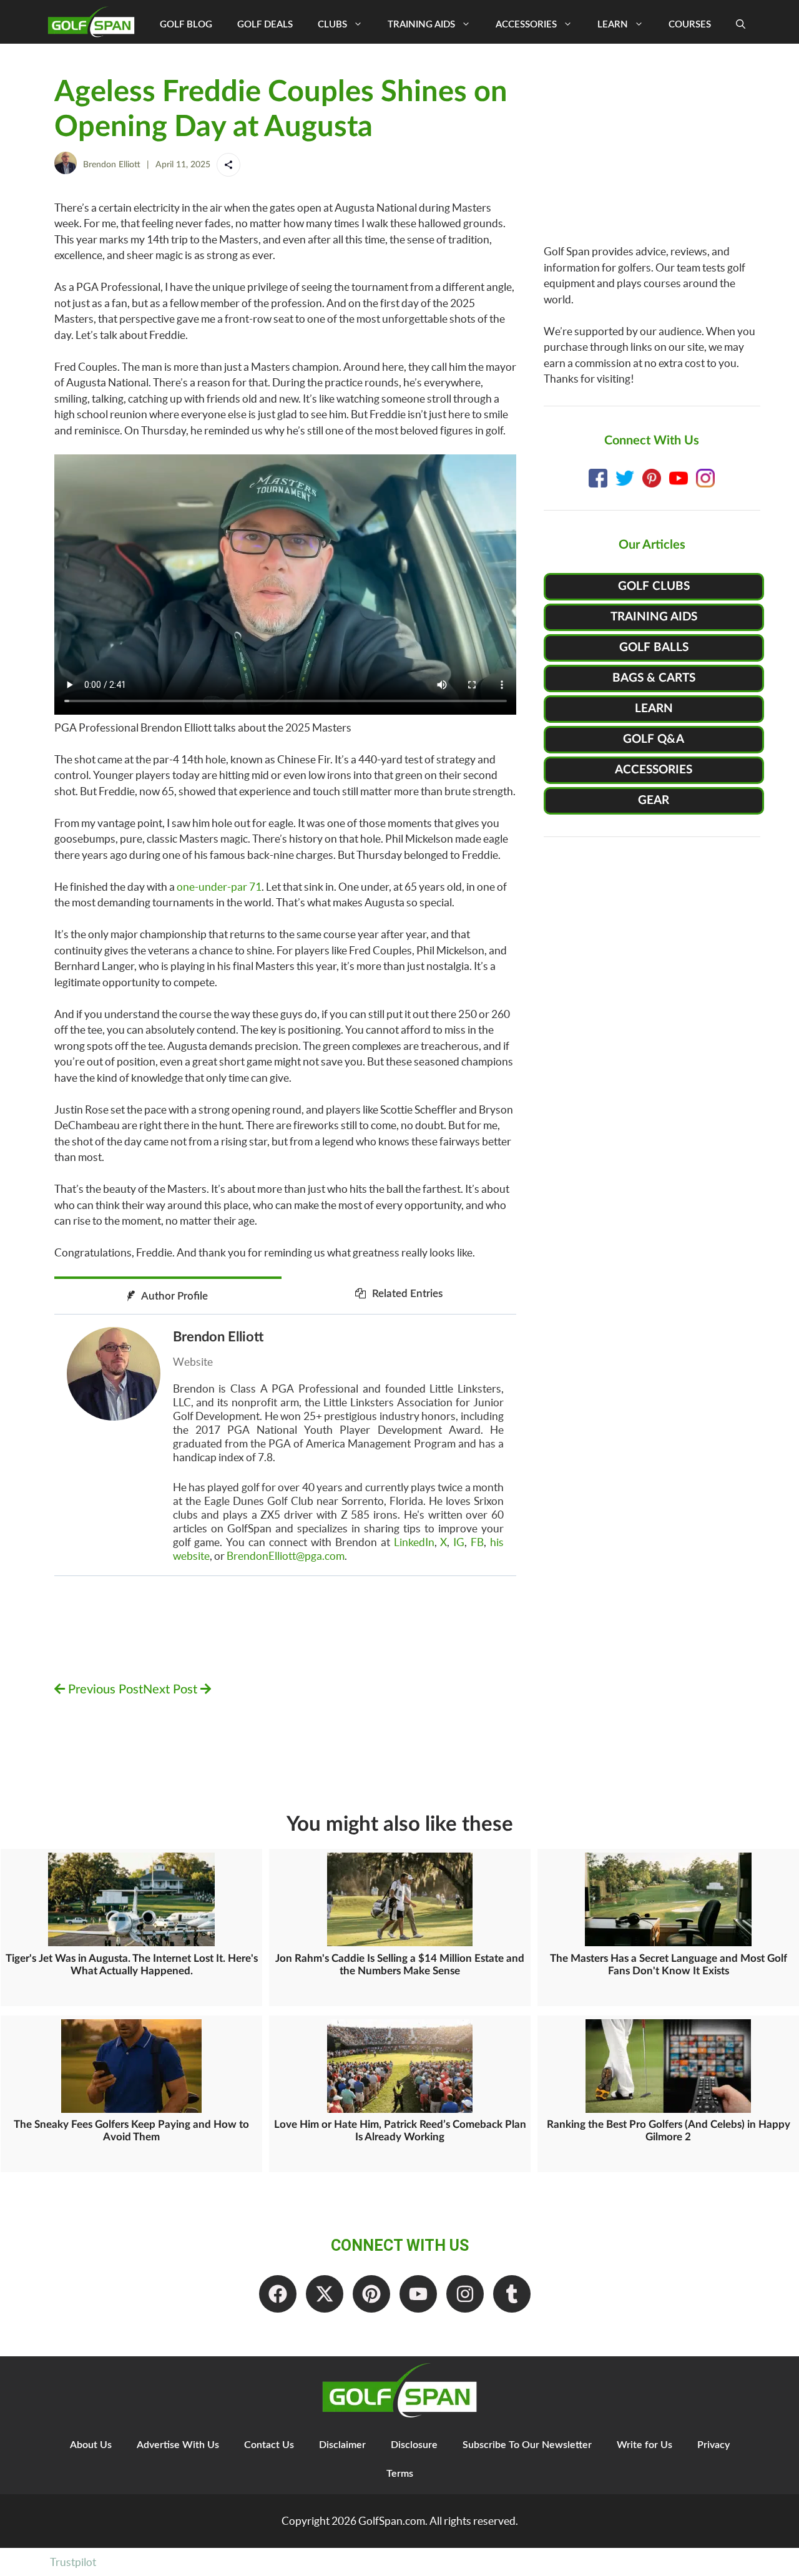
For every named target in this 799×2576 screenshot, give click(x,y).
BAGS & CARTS (654, 678)
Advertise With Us (178, 2445)
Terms (400, 2474)
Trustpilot (73, 2562)
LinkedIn (414, 1542)
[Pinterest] (371, 2294)
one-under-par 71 (219, 887)
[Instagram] (465, 2294)
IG (459, 1542)
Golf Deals (265, 25)
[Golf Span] (94, 22)
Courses (690, 25)
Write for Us (645, 2445)
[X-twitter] (325, 2294)
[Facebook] (278, 2294)
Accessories (526, 25)
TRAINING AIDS (654, 617)
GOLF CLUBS (654, 586)
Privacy (713, 2445)
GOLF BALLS (654, 648)
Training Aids (421, 25)
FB (477, 1542)
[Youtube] (418, 2294)
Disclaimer (342, 2445)
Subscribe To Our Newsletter (527, 2445)
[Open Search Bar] (741, 25)
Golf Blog (186, 25)
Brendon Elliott (112, 165)
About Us (91, 2445)
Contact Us (269, 2445)
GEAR (654, 801)
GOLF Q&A (654, 739)
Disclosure (414, 2445)
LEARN (654, 709)
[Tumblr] (512, 2294)
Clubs (332, 25)
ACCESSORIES (654, 770)
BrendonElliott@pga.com (286, 1556)
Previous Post (104, 1690)
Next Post (172, 1690)
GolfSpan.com (392, 2521)
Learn (613, 25)
